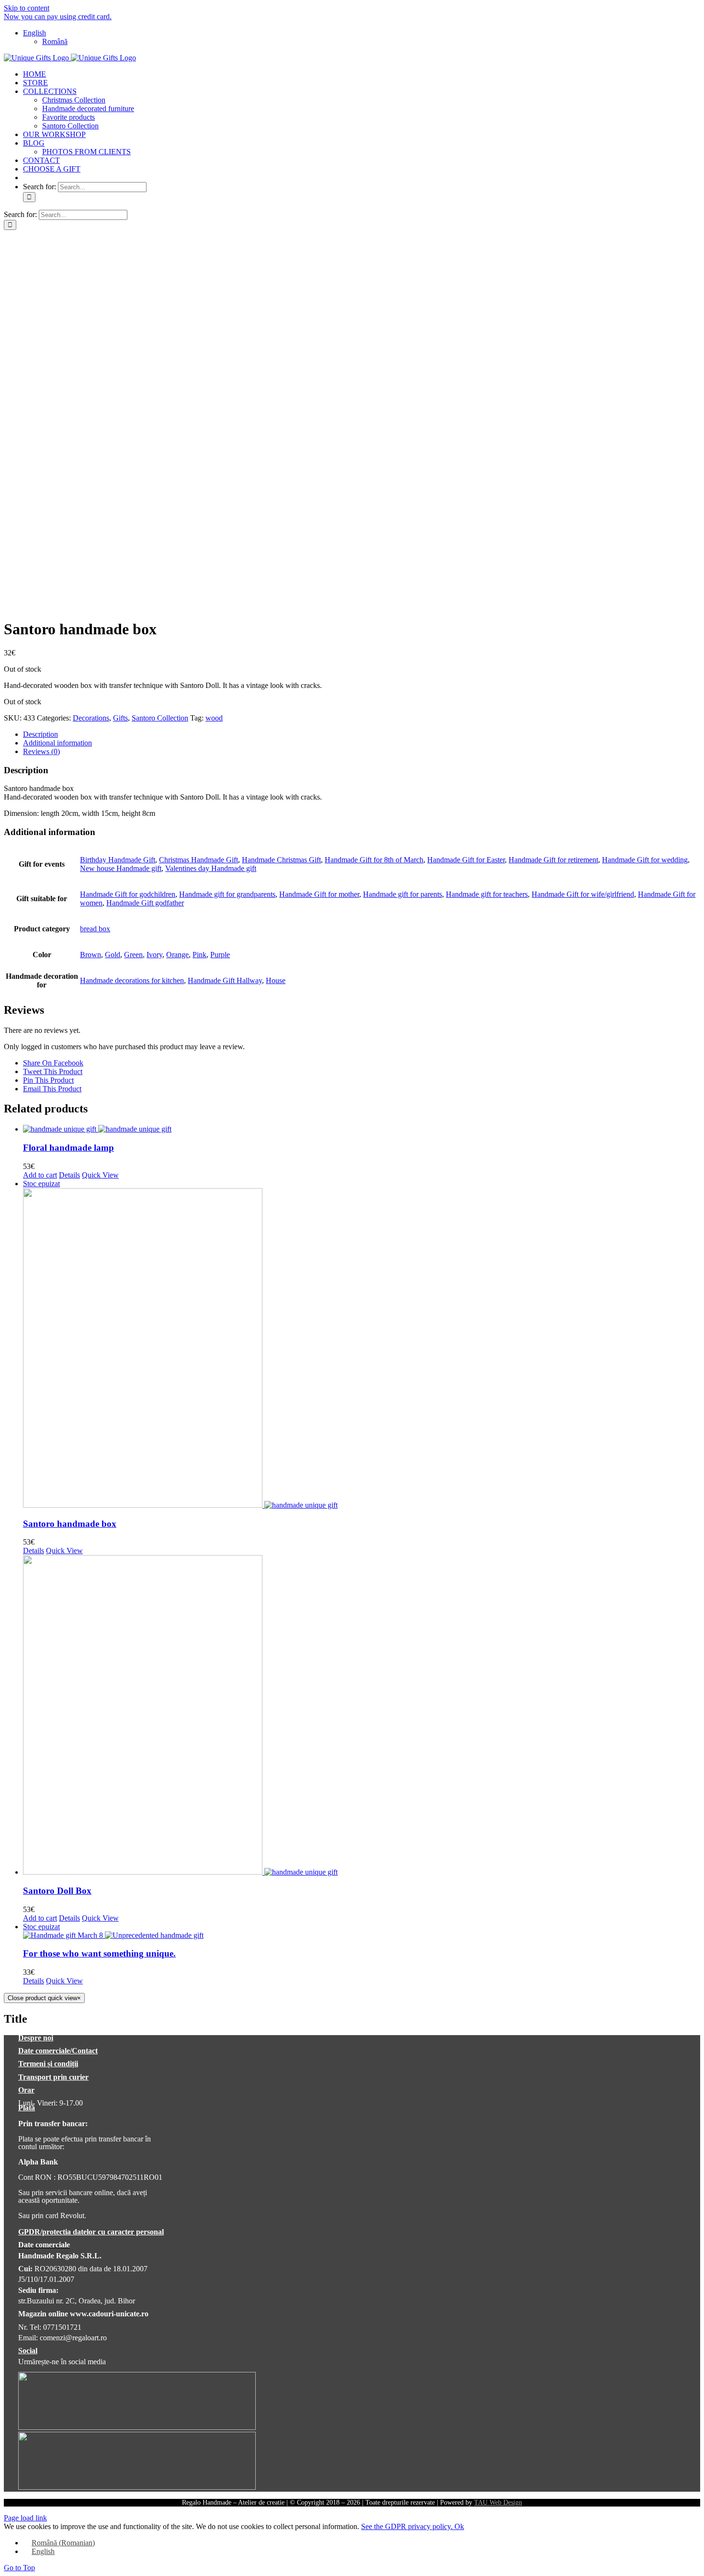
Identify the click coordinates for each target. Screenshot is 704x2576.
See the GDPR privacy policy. (408, 2526)
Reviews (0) (41, 751)
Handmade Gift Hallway (225, 980)
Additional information (57, 743)
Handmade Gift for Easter (466, 860)
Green (133, 955)
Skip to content (27, 8)
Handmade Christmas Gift (281, 860)
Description (40, 734)
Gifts (120, 718)
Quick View (100, 1175)
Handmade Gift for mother (319, 894)
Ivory (154, 955)
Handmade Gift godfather (145, 903)
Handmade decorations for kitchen (132, 980)
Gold (113, 955)
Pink (199, 955)
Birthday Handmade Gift (118, 860)
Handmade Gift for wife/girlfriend (583, 894)
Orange (177, 955)
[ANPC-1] (137, 2427)
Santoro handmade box (70, 1524)
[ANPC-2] (137, 2487)
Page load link (25, 2518)
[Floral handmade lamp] (362, 1129)
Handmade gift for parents (403, 894)
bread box (95, 929)
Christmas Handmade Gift (199, 860)
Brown (91, 955)
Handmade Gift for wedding (645, 860)
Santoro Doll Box (57, 1891)
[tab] (362, 734)
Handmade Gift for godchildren (128, 894)
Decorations (91, 718)
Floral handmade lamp (68, 1148)
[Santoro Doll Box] (362, 1716)
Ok (459, 2526)
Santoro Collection (160, 718)
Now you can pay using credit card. (58, 17)
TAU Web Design (498, 2502)
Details (69, 1175)
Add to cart (40, 1175)
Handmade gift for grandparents (227, 894)
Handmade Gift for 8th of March (374, 860)
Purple (220, 955)
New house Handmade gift (121, 868)
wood (214, 718)
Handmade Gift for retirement (553, 860)
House (276, 980)
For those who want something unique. (99, 1953)
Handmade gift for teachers (487, 894)
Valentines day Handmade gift (211, 868)
